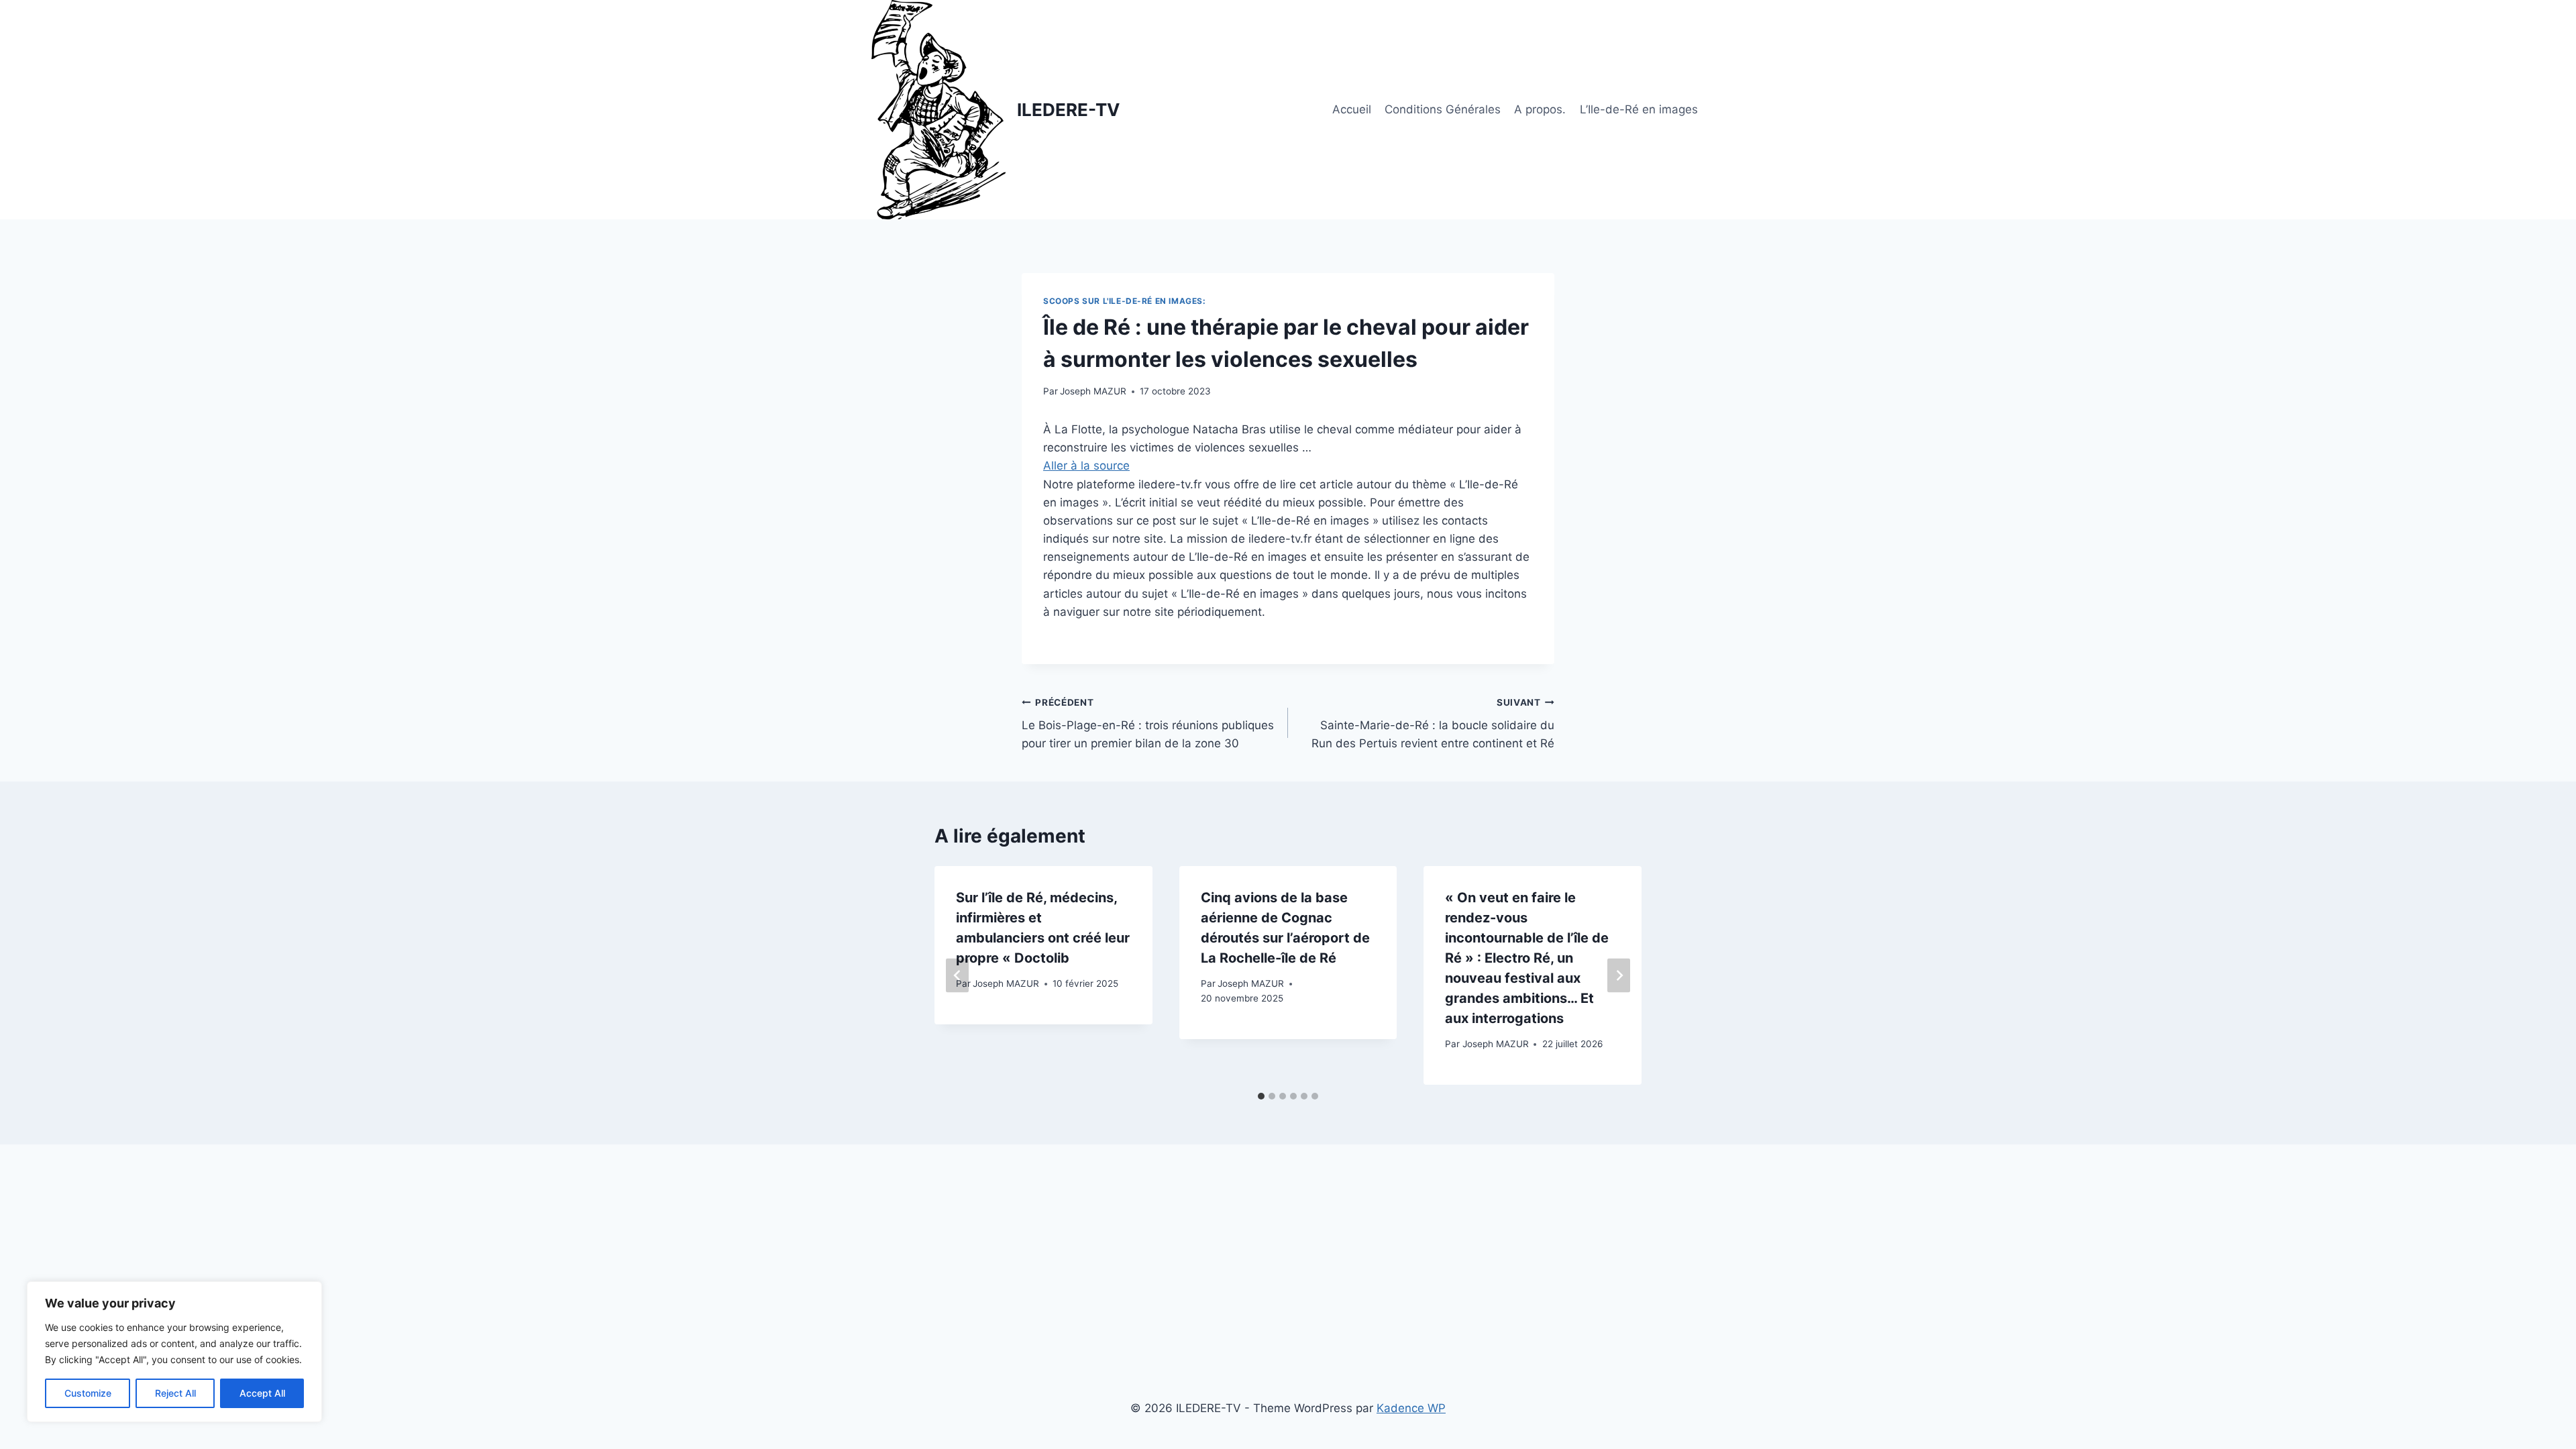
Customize (88, 1393)
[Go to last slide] (957, 975)
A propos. (1540, 109)
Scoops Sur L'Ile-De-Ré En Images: (1125, 301)
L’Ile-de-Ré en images (1639, 109)
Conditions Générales (1443, 109)
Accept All (262, 1393)
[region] (174, 1352)
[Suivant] (1619, 975)
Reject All (175, 1393)
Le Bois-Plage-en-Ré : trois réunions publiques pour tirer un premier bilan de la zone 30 (1148, 724)
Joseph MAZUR (1093, 391)
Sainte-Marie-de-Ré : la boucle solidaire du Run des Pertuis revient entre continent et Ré (1433, 724)
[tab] (1261, 1096)
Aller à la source (1086, 466)
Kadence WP (1411, 1408)
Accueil (1352, 109)
